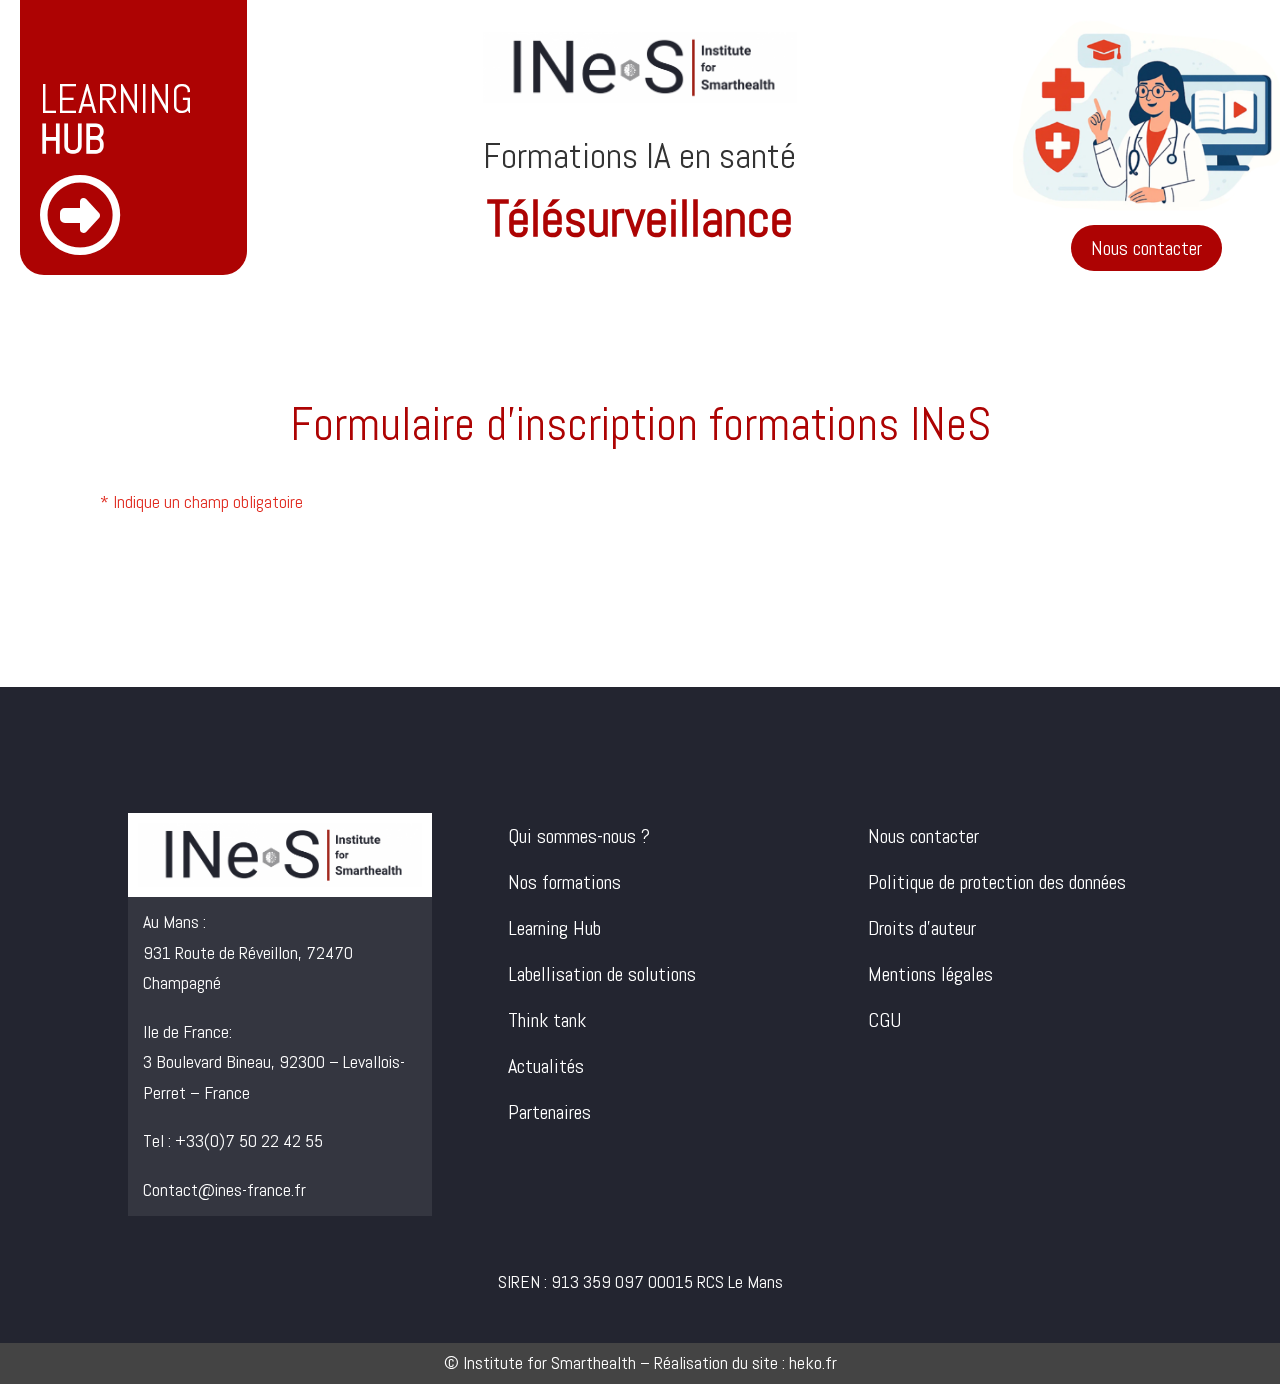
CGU (884, 1020)
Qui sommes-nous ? (579, 836)
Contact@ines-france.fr (224, 1189)
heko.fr (813, 1362)
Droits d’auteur (922, 928)
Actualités (546, 1066)
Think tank (547, 1020)
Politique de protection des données (997, 882)
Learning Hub (554, 928)
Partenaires (549, 1112)
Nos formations (564, 882)
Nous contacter (1146, 248)
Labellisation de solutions (602, 974)
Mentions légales (930, 974)
